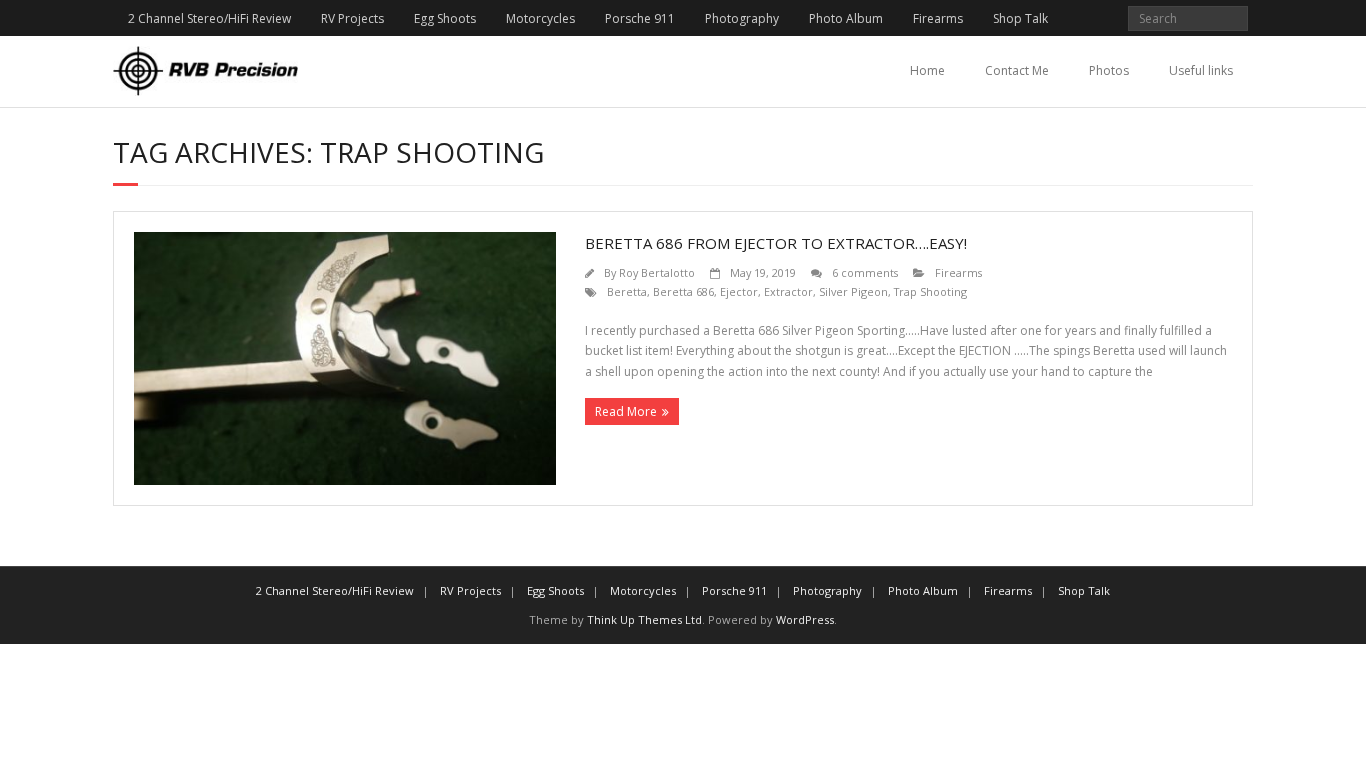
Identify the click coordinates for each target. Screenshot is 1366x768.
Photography (742, 18)
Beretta (627, 291)
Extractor (788, 291)
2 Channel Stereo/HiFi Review (209, 18)
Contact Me (1017, 70)
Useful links (1201, 70)
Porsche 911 (640, 18)
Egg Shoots (445, 18)
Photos (1109, 70)
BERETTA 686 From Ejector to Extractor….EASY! (776, 243)
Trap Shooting (930, 291)
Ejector (739, 291)
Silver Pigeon (853, 291)
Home (927, 70)
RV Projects (352, 18)
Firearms (938, 18)
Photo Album (846, 18)
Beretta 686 (683, 291)
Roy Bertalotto (657, 272)
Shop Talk (1020, 18)
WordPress (805, 619)
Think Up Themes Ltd (644, 619)
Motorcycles (540, 18)
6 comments (865, 272)
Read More (626, 411)
